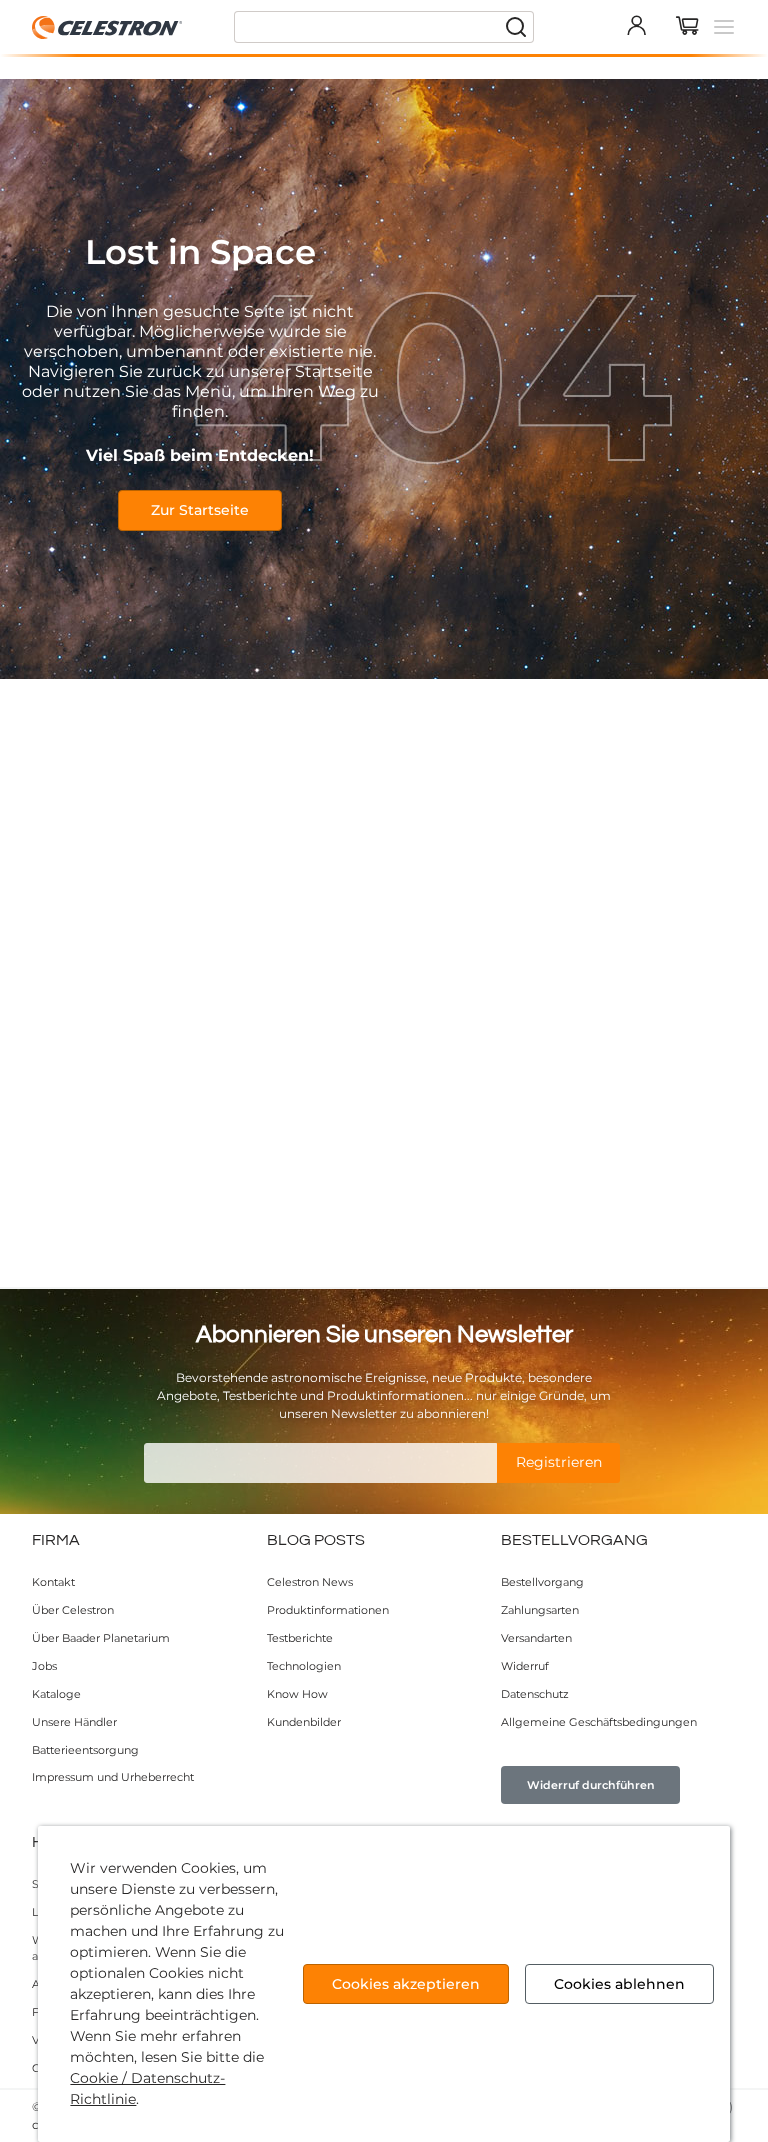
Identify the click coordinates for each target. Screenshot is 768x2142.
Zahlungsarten (540, 1610)
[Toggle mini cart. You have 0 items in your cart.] (688, 27)
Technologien (304, 1666)
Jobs (44, 1666)
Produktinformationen (328, 1610)
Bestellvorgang (542, 1582)
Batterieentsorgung (85, 1750)
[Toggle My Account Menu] (636, 25)
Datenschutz (535, 1694)
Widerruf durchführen (591, 1785)
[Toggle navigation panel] (724, 27)
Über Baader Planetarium (101, 1638)
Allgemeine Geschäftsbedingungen (599, 1722)
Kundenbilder (304, 1722)
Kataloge (56, 1694)
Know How (297, 1694)
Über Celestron (73, 1610)
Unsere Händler (74, 1722)
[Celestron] (108, 27)
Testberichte (300, 1638)
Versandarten (536, 1638)
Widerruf (525, 1666)
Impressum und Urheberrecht (113, 1777)
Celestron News (310, 1582)
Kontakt (53, 1582)
